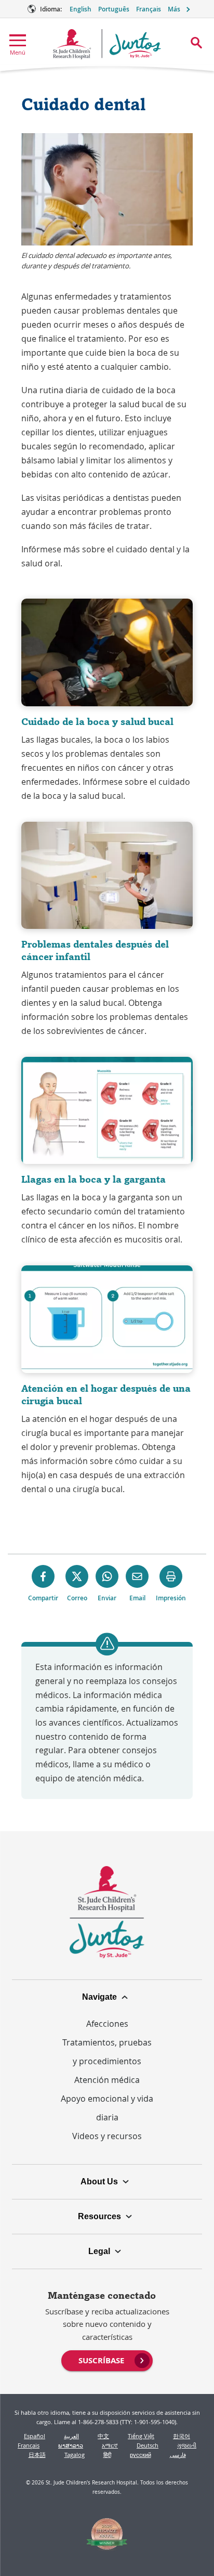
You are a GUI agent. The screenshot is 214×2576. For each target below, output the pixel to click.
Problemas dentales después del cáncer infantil (95, 950)
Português (114, 9)
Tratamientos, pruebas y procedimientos (107, 2052)
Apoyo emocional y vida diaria (107, 2108)
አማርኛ (110, 2445)
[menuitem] (107, 2360)
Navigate (99, 1997)
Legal (99, 2251)
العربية (71, 2436)
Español (35, 2436)
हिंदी (107, 2455)
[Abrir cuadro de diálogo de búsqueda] (196, 43)
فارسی (178, 2455)
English (81, 9)
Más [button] (174, 9)
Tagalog (75, 2455)
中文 (103, 2436)
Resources (99, 2216)
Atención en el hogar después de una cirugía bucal (106, 1395)
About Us (99, 2182)
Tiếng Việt (141, 2436)
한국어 (182, 2436)
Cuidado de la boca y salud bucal (97, 722)
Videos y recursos (107, 2136)
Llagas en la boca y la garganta (93, 1179)
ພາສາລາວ (71, 2445)
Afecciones (107, 2024)
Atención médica (107, 2080)
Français (149, 9)
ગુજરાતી (187, 2445)
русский (141, 2455)
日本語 (37, 2455)
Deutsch (148, 2445)
